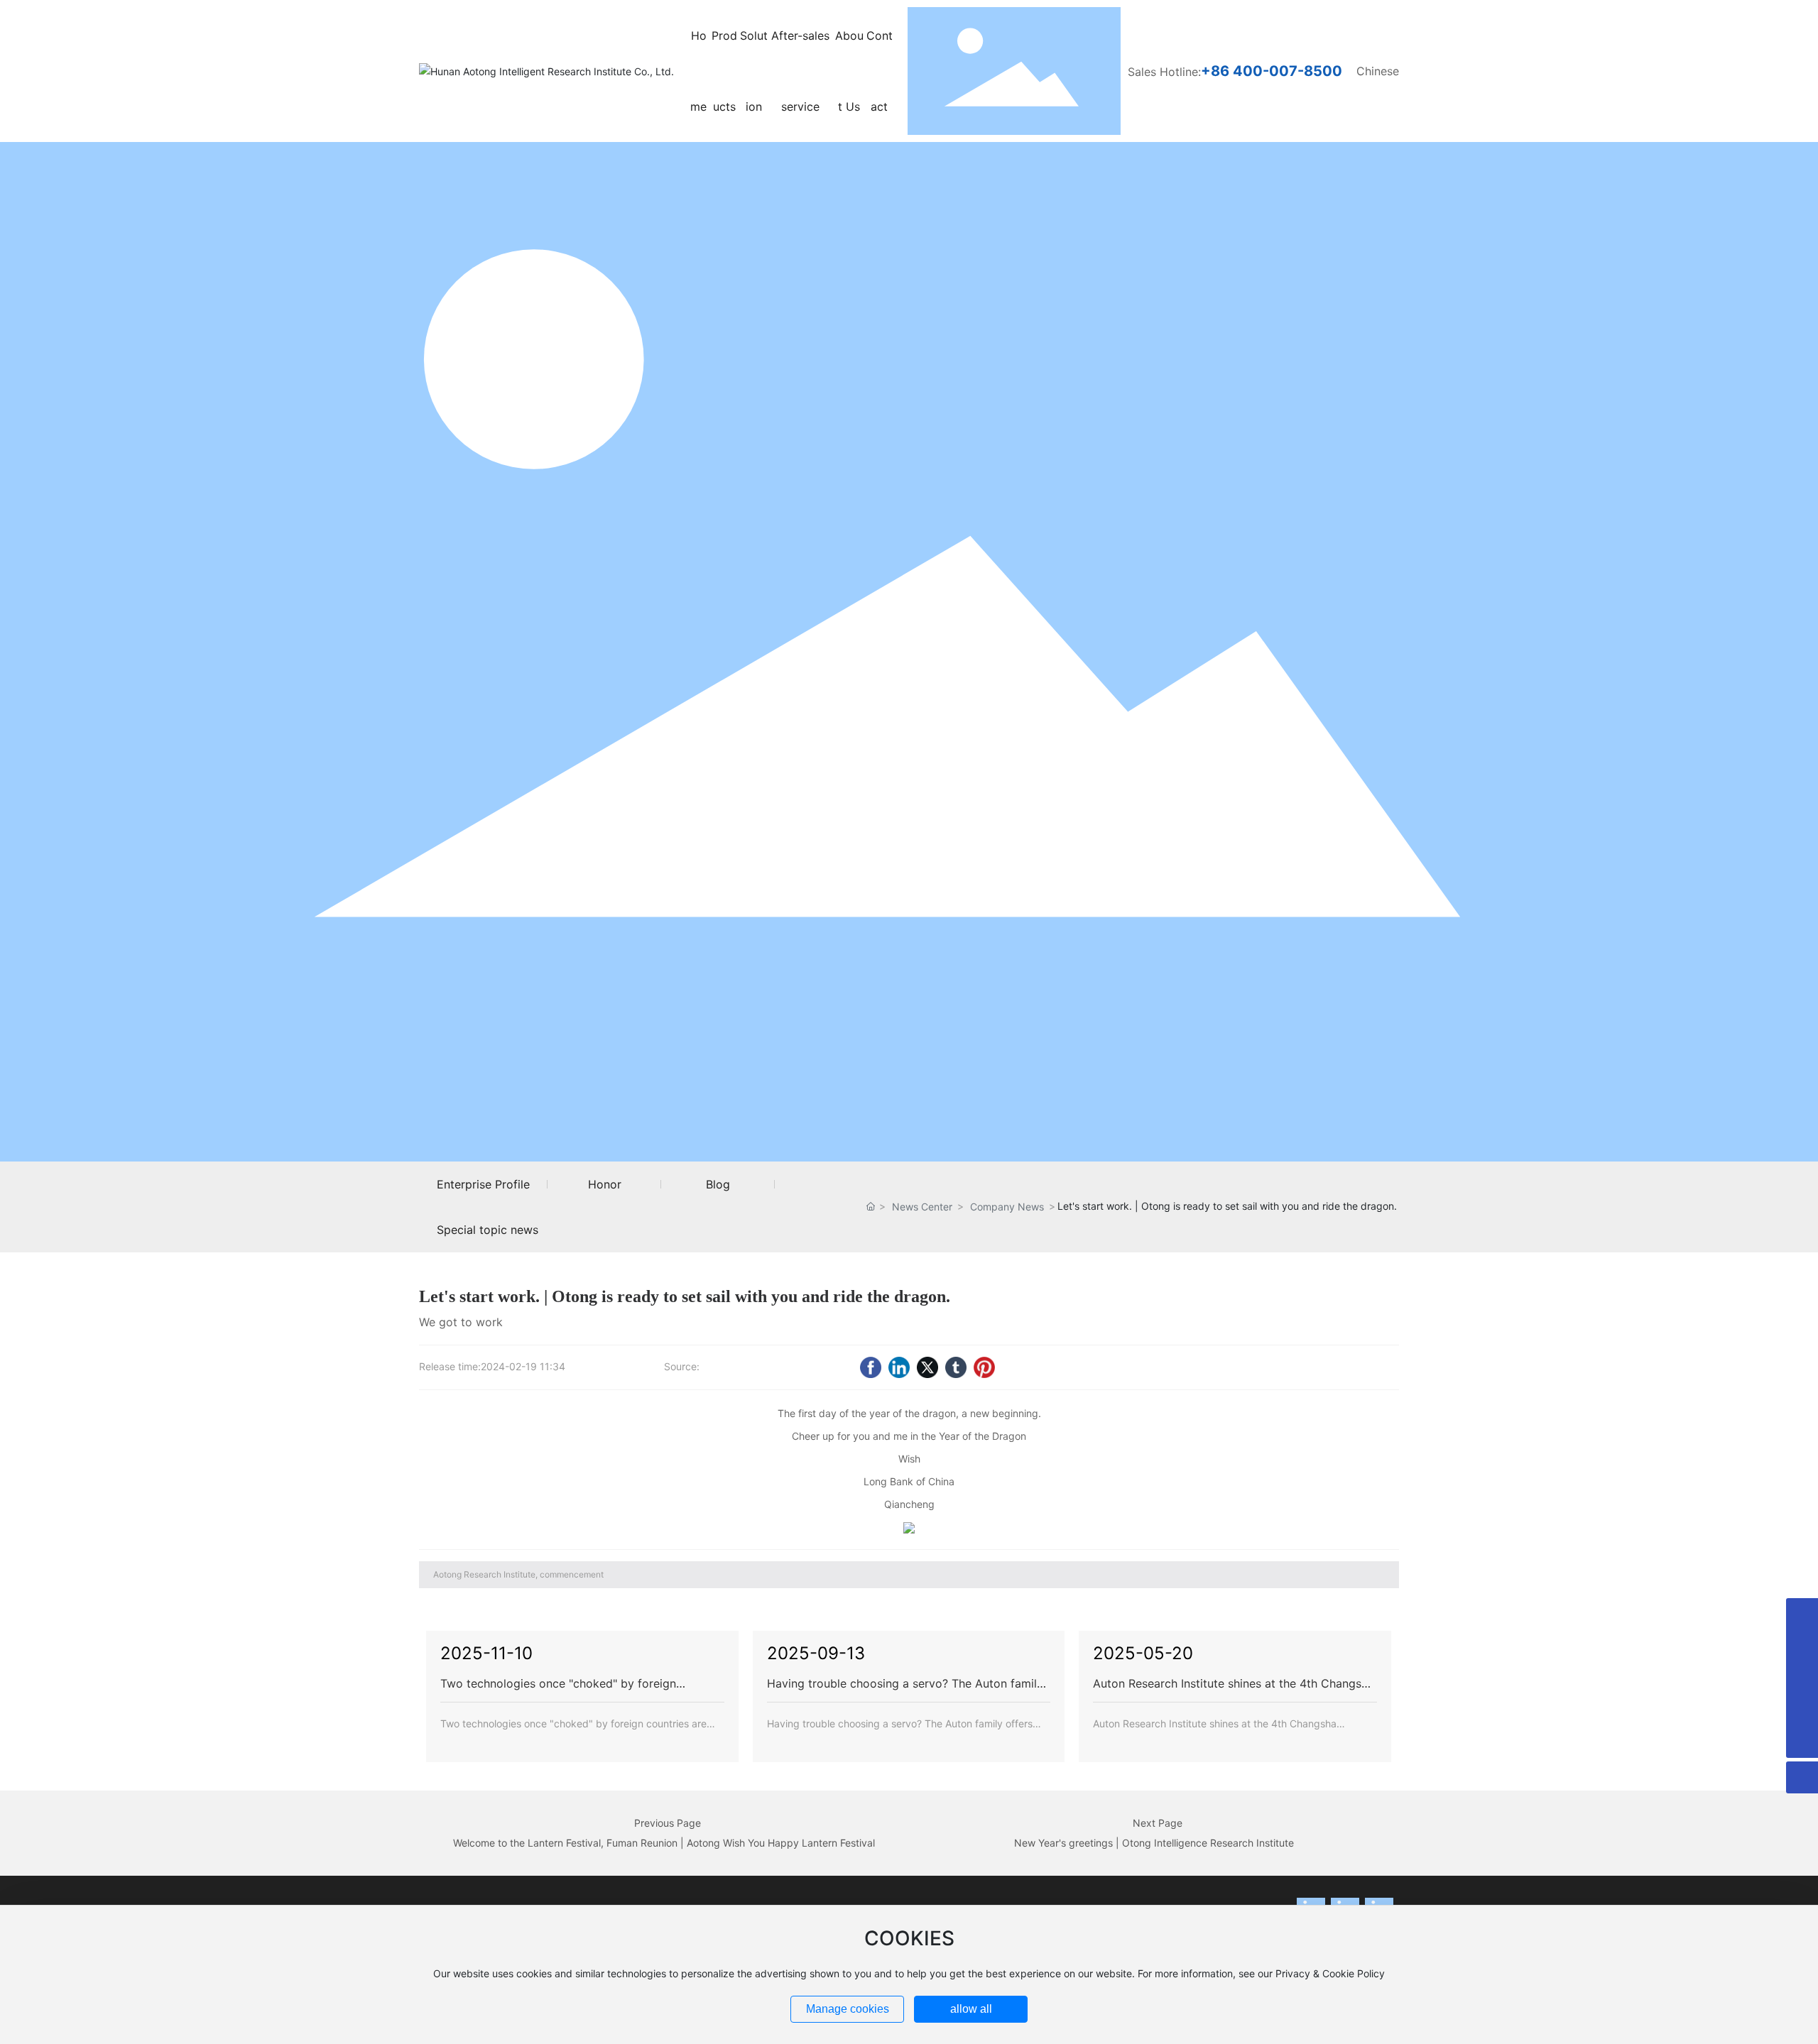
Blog (718, 1184)
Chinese (1378, 71)
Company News (1007, 1207)
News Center (922, 1207)
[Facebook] (871, 1367)
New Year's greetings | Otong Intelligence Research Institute (1154, 1843)
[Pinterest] (984, 1367)
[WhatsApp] (1802, 1678)
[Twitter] (927, 1367)
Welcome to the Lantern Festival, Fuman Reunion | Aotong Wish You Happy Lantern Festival (664, 1843)
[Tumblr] (956, 1367)
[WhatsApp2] (1802, 1646)
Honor (605, 1184)
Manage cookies (848, 2009)
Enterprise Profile (483, 1184)
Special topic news (488, 1230)
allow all (971, 2009)
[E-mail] (1802, 1614)
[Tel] (1802, 1710)
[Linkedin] (899, 1367)
